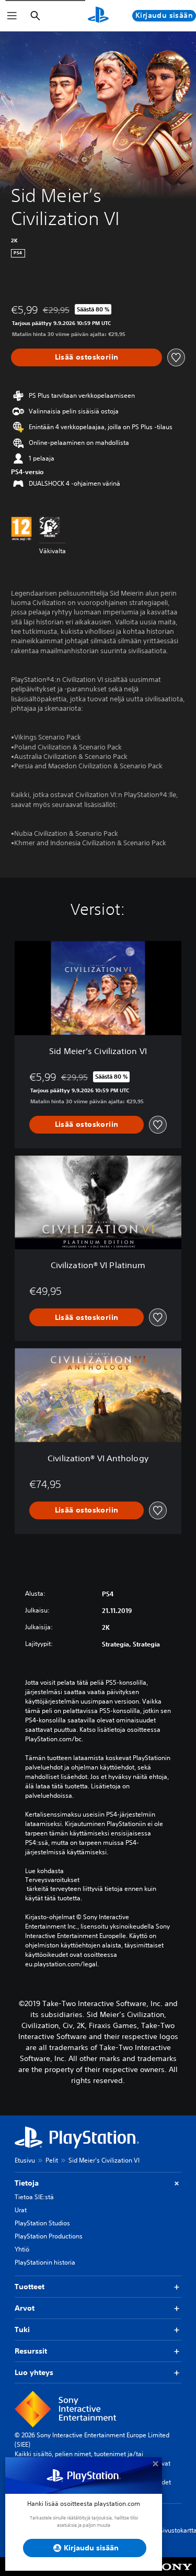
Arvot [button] (25, 2308)
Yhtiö (22, 2249)
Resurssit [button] (31, 2351)
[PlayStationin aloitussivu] (98, 16)
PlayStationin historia (45, 2262)
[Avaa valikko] (12, 16)
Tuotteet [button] (30, 2287)
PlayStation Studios (42, 2223)
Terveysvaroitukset (52, 1880)
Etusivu (25, 2160)
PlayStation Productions (49, 2236)
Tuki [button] (22, 2329)
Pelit (52, 2160)
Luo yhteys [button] (34, 2372)
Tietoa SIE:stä (34, 2197)
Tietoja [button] (27, 2183)
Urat (21, 2210)
